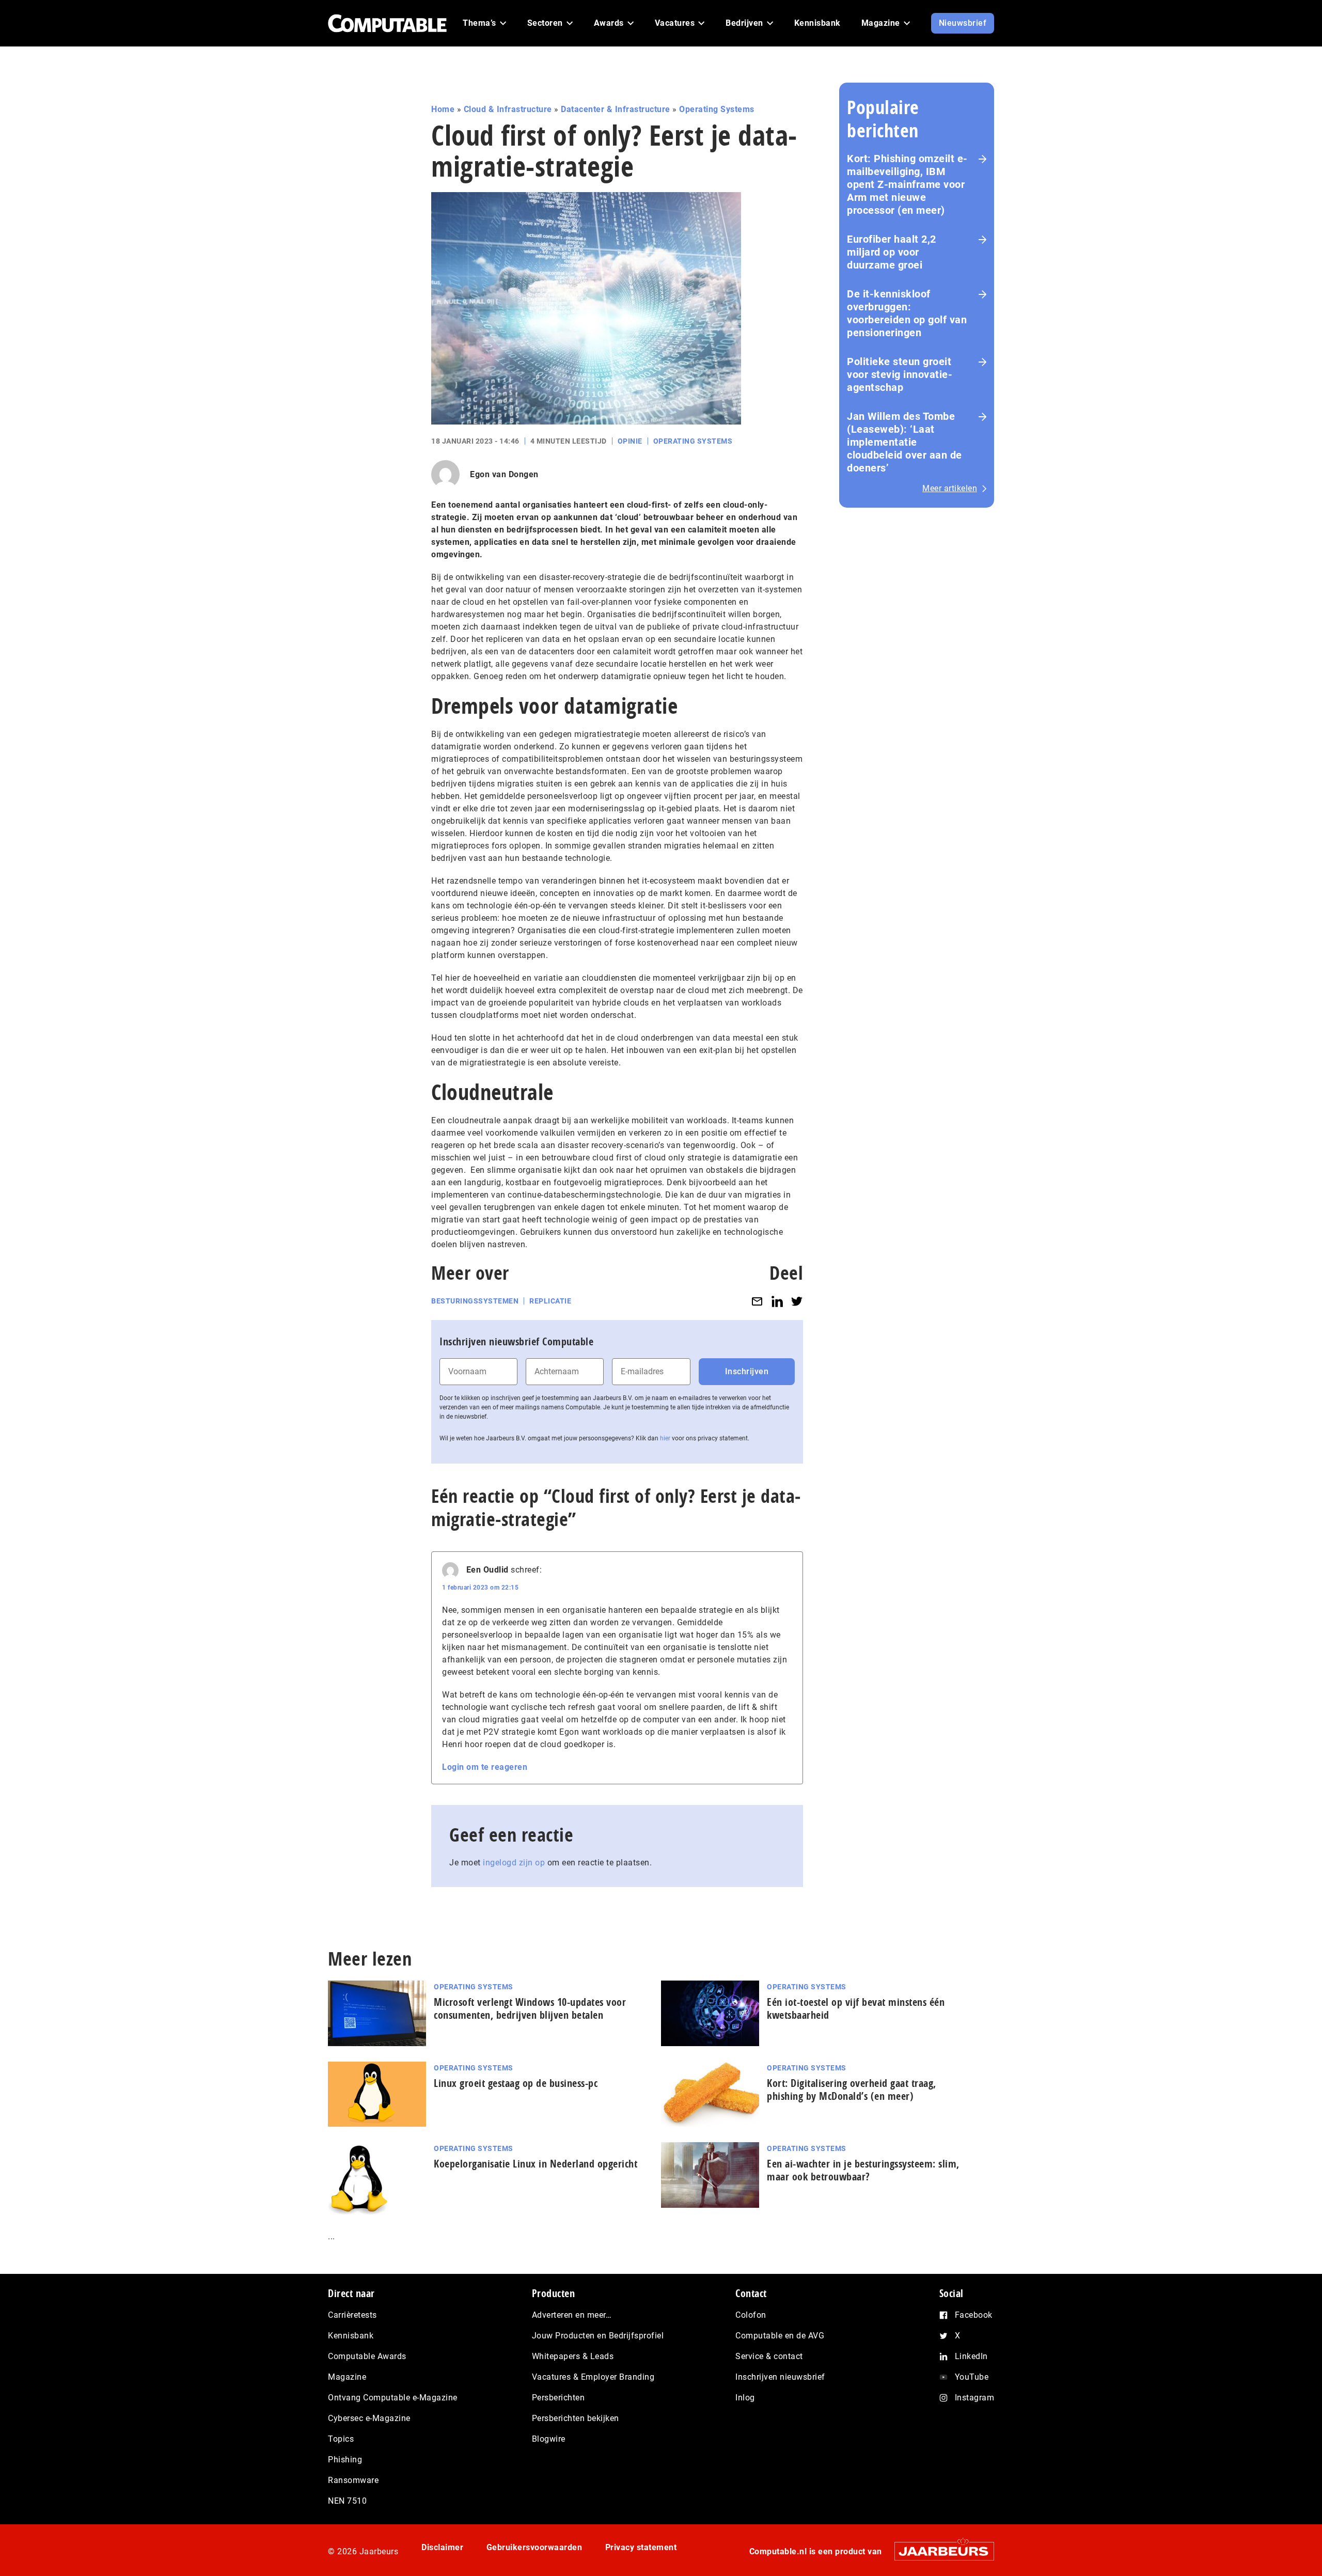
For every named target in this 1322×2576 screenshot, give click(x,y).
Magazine (347, 2377)
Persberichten (558, 2398)
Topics (341, 2439)
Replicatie (550, 1301)
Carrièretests (352, 2315)
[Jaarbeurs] (939, 2551)
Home (443, 109)
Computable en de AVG (780, 2336)
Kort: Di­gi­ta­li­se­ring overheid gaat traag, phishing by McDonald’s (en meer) (852, 2090)
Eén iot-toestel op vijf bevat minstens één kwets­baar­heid (856, 2008)
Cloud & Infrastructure (508, 109)
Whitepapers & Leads (573, 2356)
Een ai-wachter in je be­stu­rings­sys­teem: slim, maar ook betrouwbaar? (863, 2170)
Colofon (751, 2315)
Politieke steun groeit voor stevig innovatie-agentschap (900, 374)
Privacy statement (641, 2547)
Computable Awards (367, 2356)
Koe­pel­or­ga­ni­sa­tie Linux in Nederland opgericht (536, 2164)
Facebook (974, 2315)
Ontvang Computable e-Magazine (393, 2398)
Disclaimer (442, 2547)
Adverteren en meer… (572, 2315)
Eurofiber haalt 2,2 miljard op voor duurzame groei (892, 252)
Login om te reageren (485, 1767)
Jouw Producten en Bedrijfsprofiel (598, 2336)
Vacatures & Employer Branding (593, 2377)
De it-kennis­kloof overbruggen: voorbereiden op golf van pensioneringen (907, 313)
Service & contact (769, 2356)
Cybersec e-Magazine (369, 2418)
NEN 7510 (347, 2501)
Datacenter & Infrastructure (616, 109)
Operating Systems (717, 109)
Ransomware (353, 2480)
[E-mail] (757, 1301)
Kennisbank (351, 2336)
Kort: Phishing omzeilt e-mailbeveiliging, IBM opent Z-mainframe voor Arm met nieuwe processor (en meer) (907, 184)
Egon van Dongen (504, 474)
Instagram (975, 2398)
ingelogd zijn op (514, 1863)
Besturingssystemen (475, 1301)
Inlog (745, 2398)
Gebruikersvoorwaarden (534, 2547)
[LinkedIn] (777, 1301)
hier (665, 1438)
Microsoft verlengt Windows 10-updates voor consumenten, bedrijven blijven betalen (530, 2008)
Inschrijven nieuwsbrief (780, 2377)
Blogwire (549, 2439)
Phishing (345, 2460)
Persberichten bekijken (576, 2418)
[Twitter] (797, 1301)
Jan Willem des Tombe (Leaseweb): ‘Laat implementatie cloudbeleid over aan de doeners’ (904, 442)
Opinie (630, 441)
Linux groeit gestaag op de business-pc (516, 2083)
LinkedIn (971, 2356)
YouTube (972, 2377)
